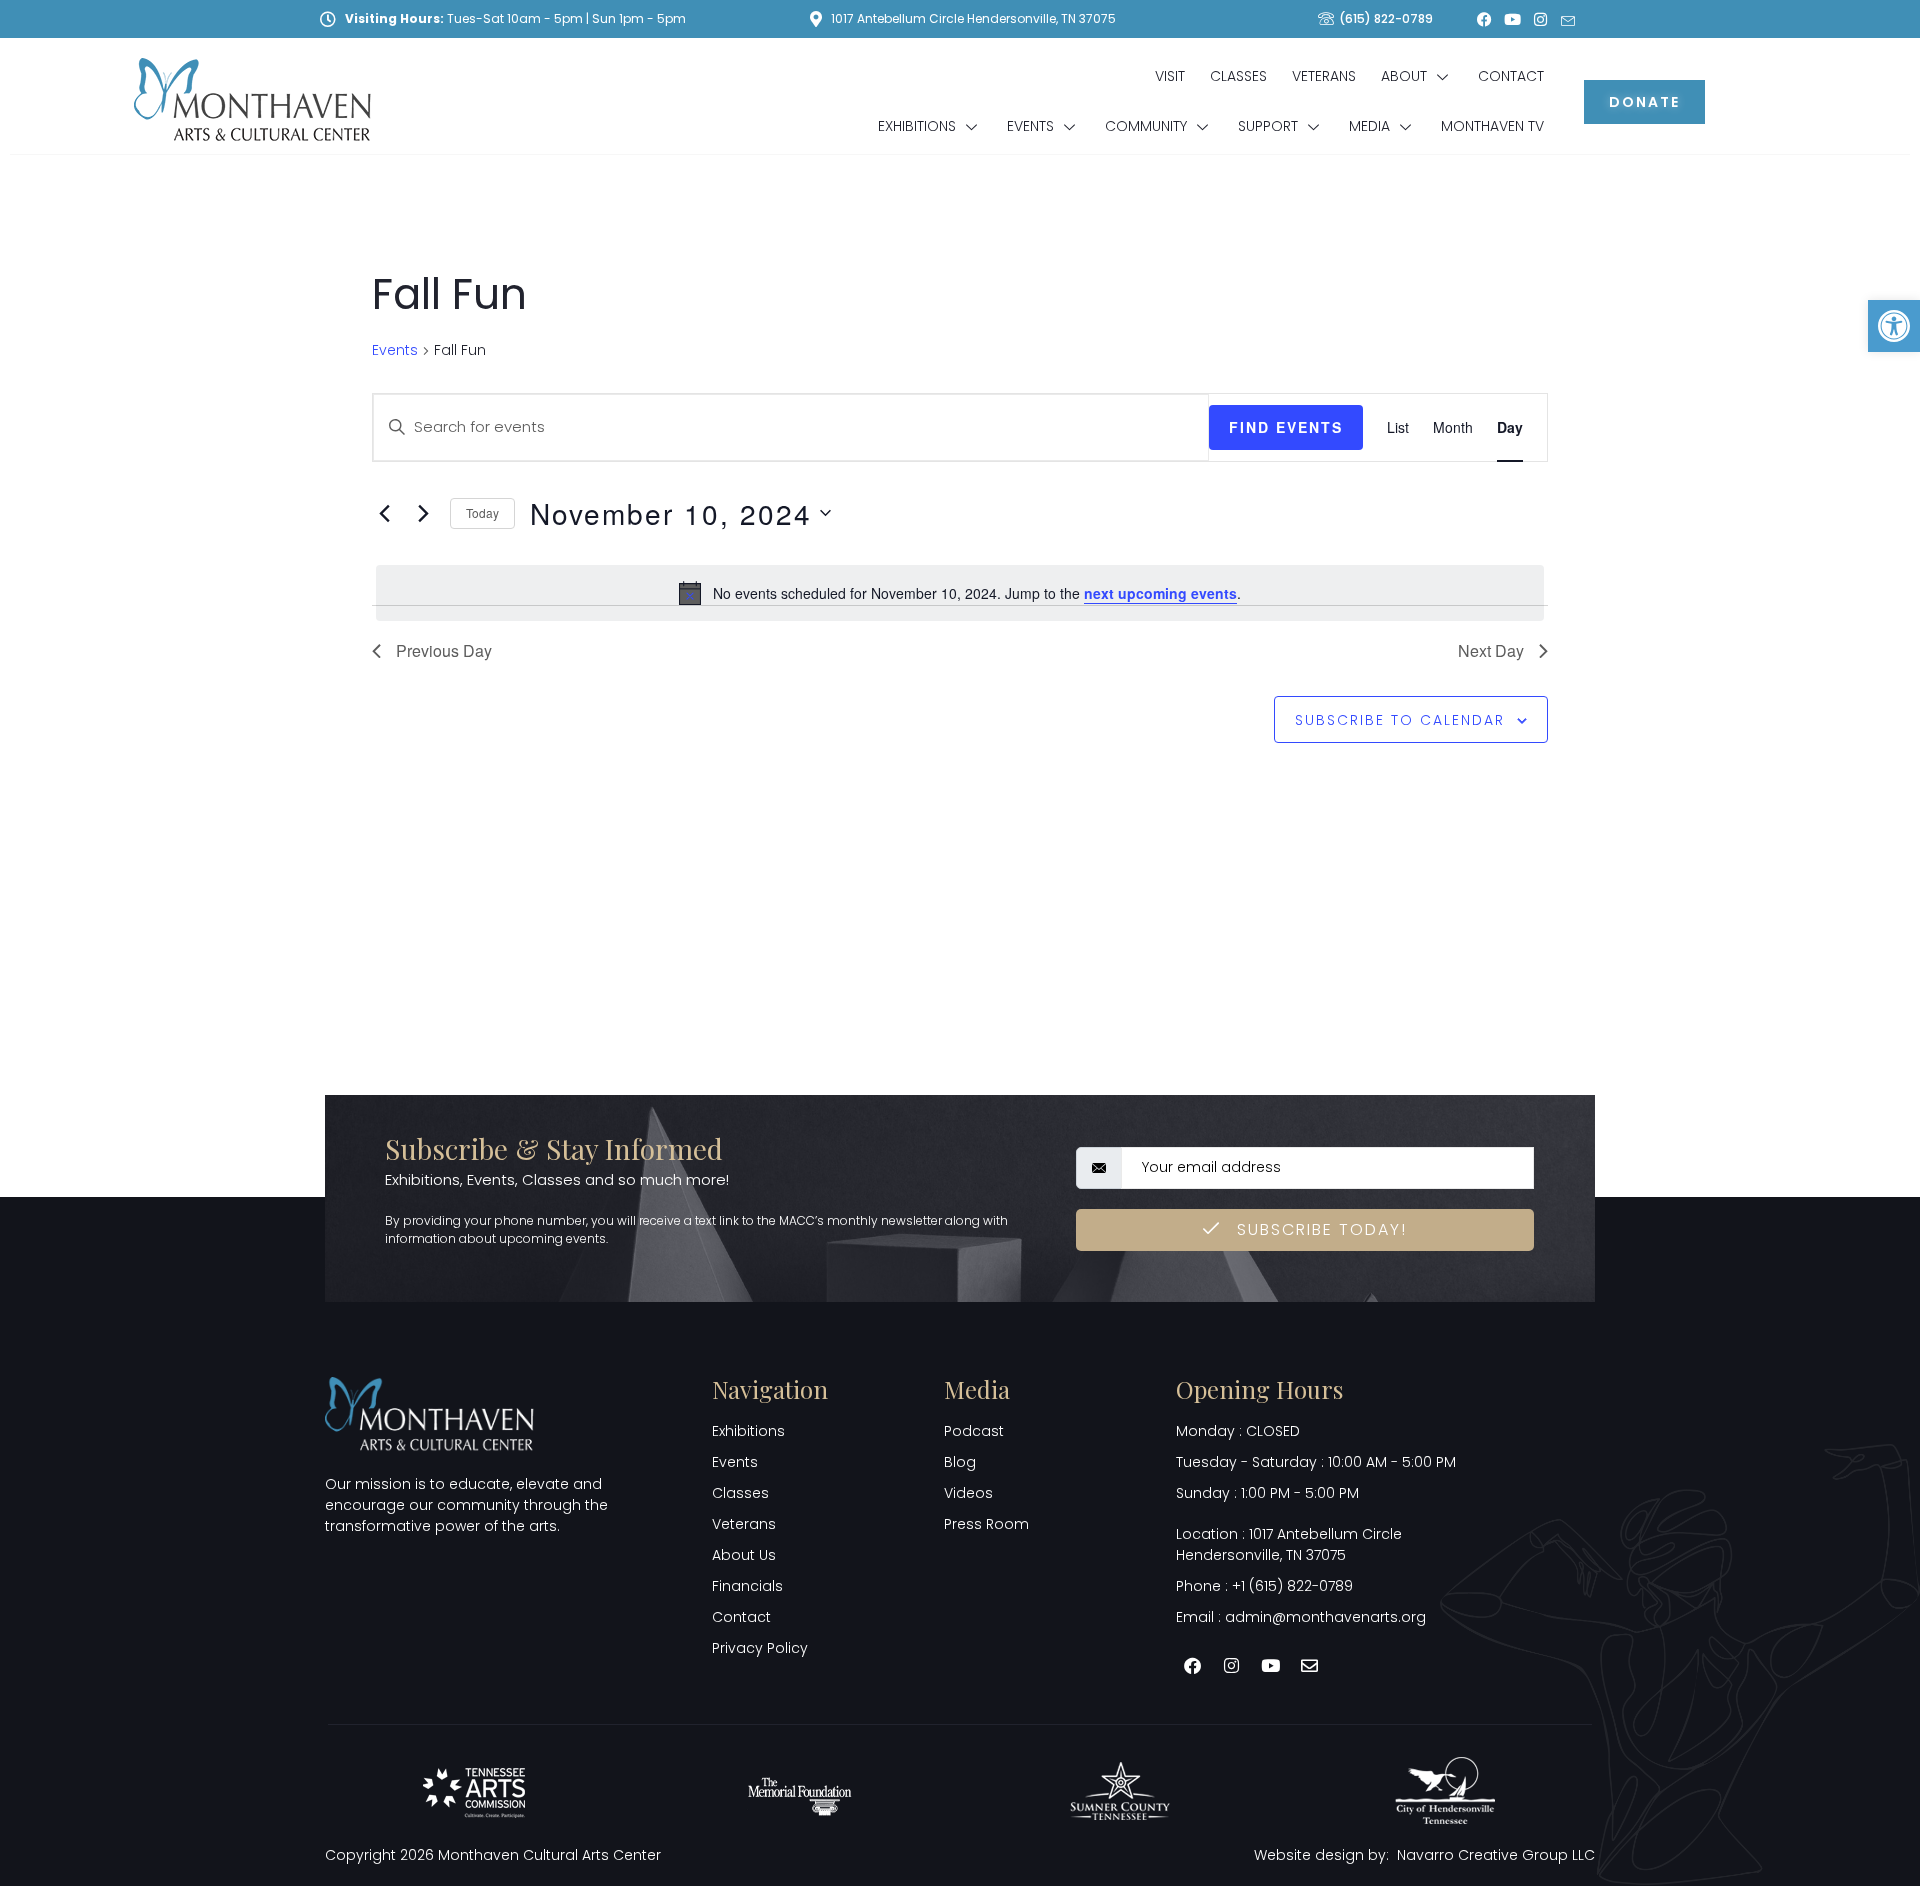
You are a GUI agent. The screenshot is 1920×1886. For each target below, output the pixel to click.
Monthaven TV (1492, 126)
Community (1146, 126)
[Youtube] (1512, 19)
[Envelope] (1310, 1665)
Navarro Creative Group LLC (1496, 1855)
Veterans (1324, 76)
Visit (1170, 76)
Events (1030, 126)
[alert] (960, 593)
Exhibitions (917, 126)
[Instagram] (1540, 19)
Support (1268, 126)
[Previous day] (384, 513)
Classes (1238, 76)
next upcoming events (1160, 593)
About (1404, 76)
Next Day (1491, 650)
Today (482, 512)
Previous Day (444, 650)
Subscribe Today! (1319, 1229)
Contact (1511, 76)
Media (1369, 126)
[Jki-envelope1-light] (1568, 19)
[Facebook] (1484, 19)
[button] (1894, 326)
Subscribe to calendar (1400, 720)
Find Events (1286, 427)
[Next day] (423, 513)
